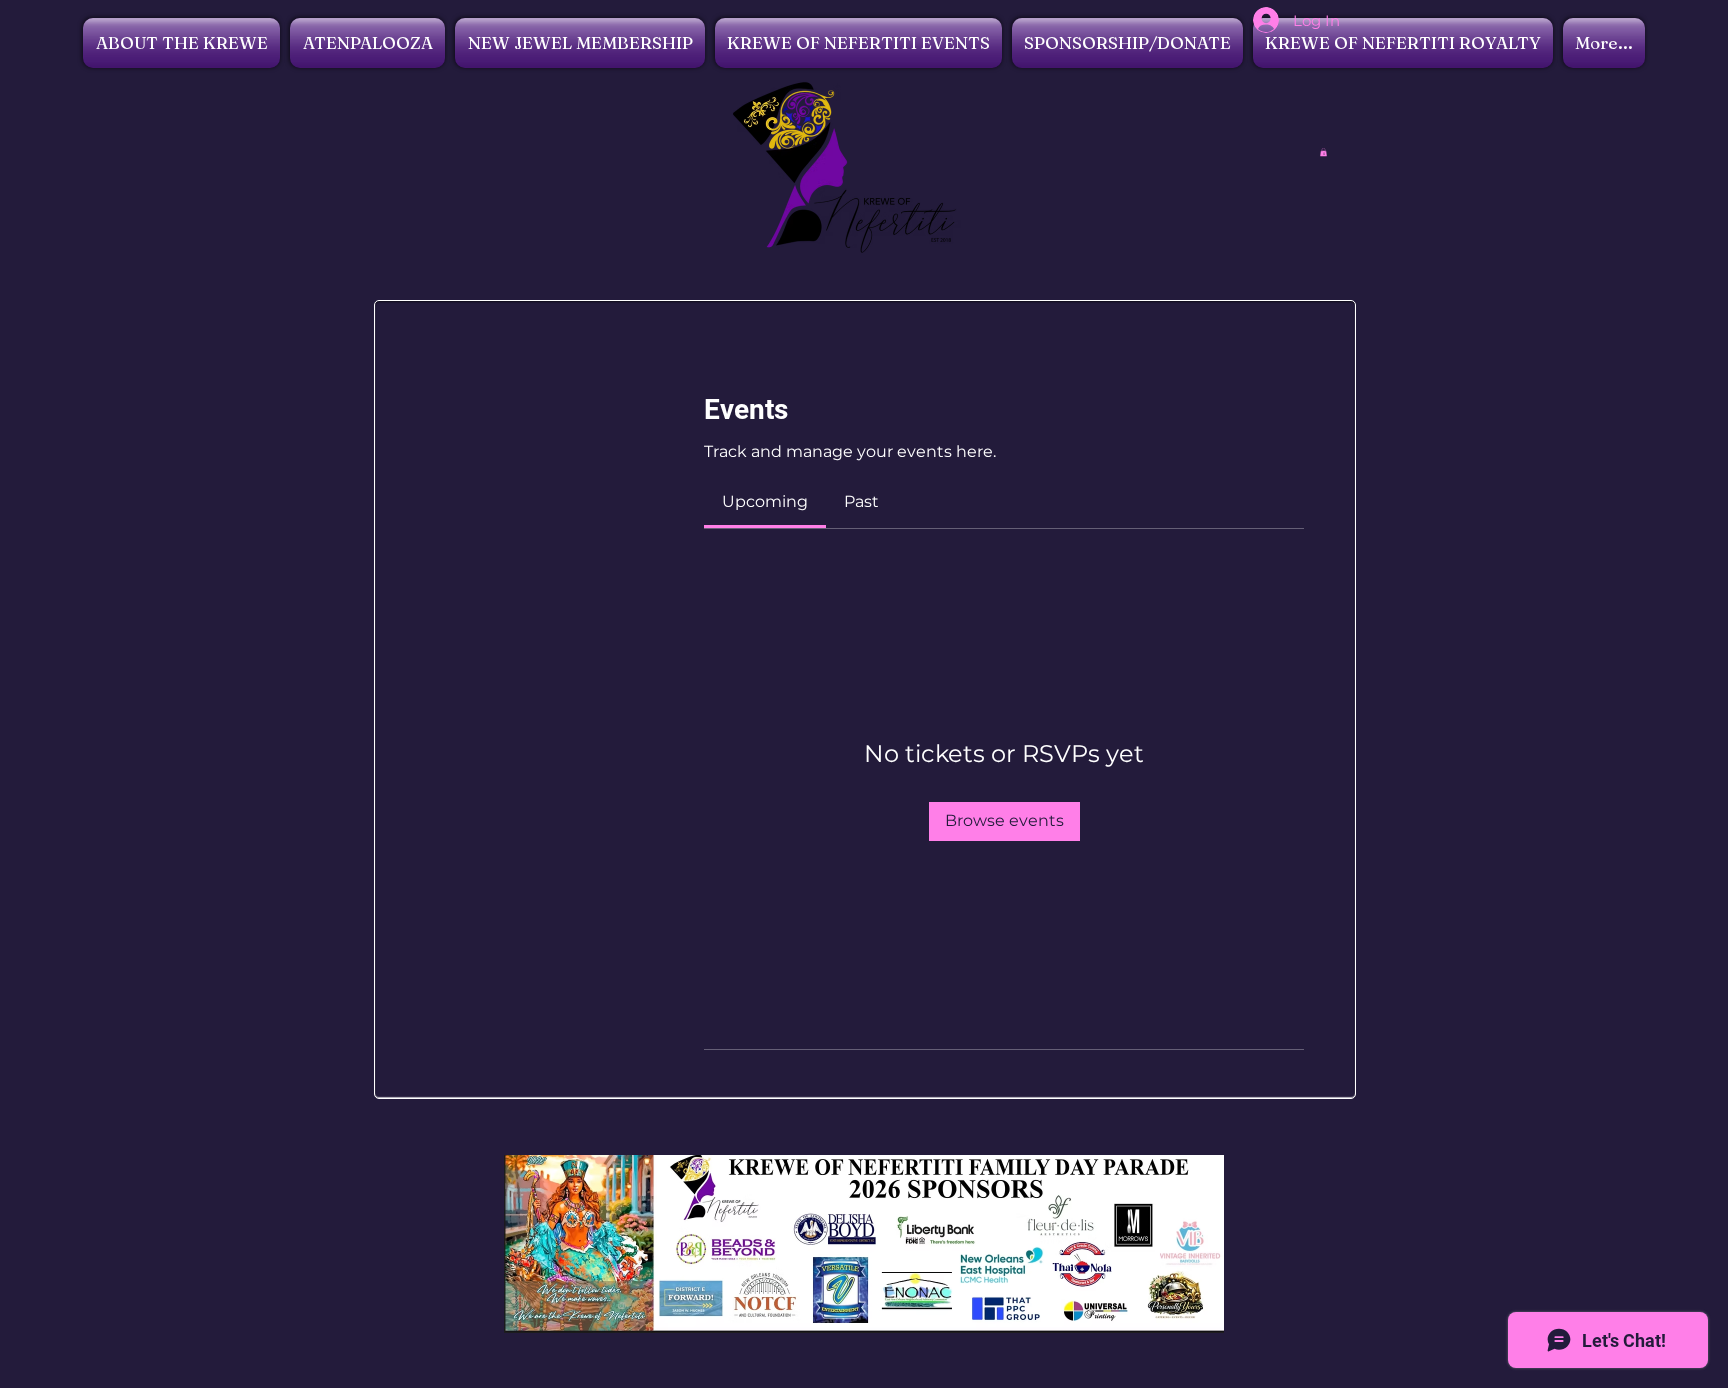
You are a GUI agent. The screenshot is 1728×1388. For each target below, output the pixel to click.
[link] (765, 501)
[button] (1323, 152)
